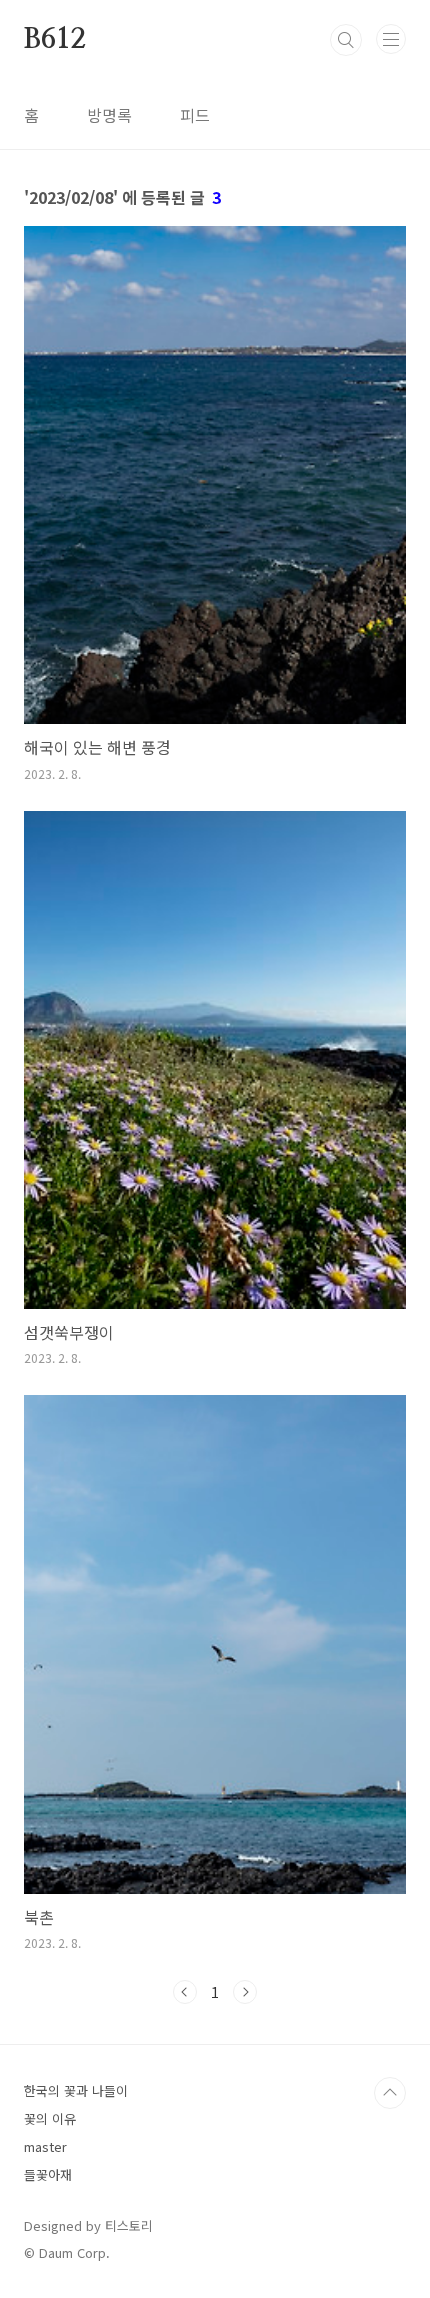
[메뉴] (391, 39)
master (45, 2146)
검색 (346, 40)
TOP (390, 2093)
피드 (195, 115)
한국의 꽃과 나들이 (76, 2090)
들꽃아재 (48, 2174)
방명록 (109, 115)
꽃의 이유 (50, 2118)
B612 (54, 40)
